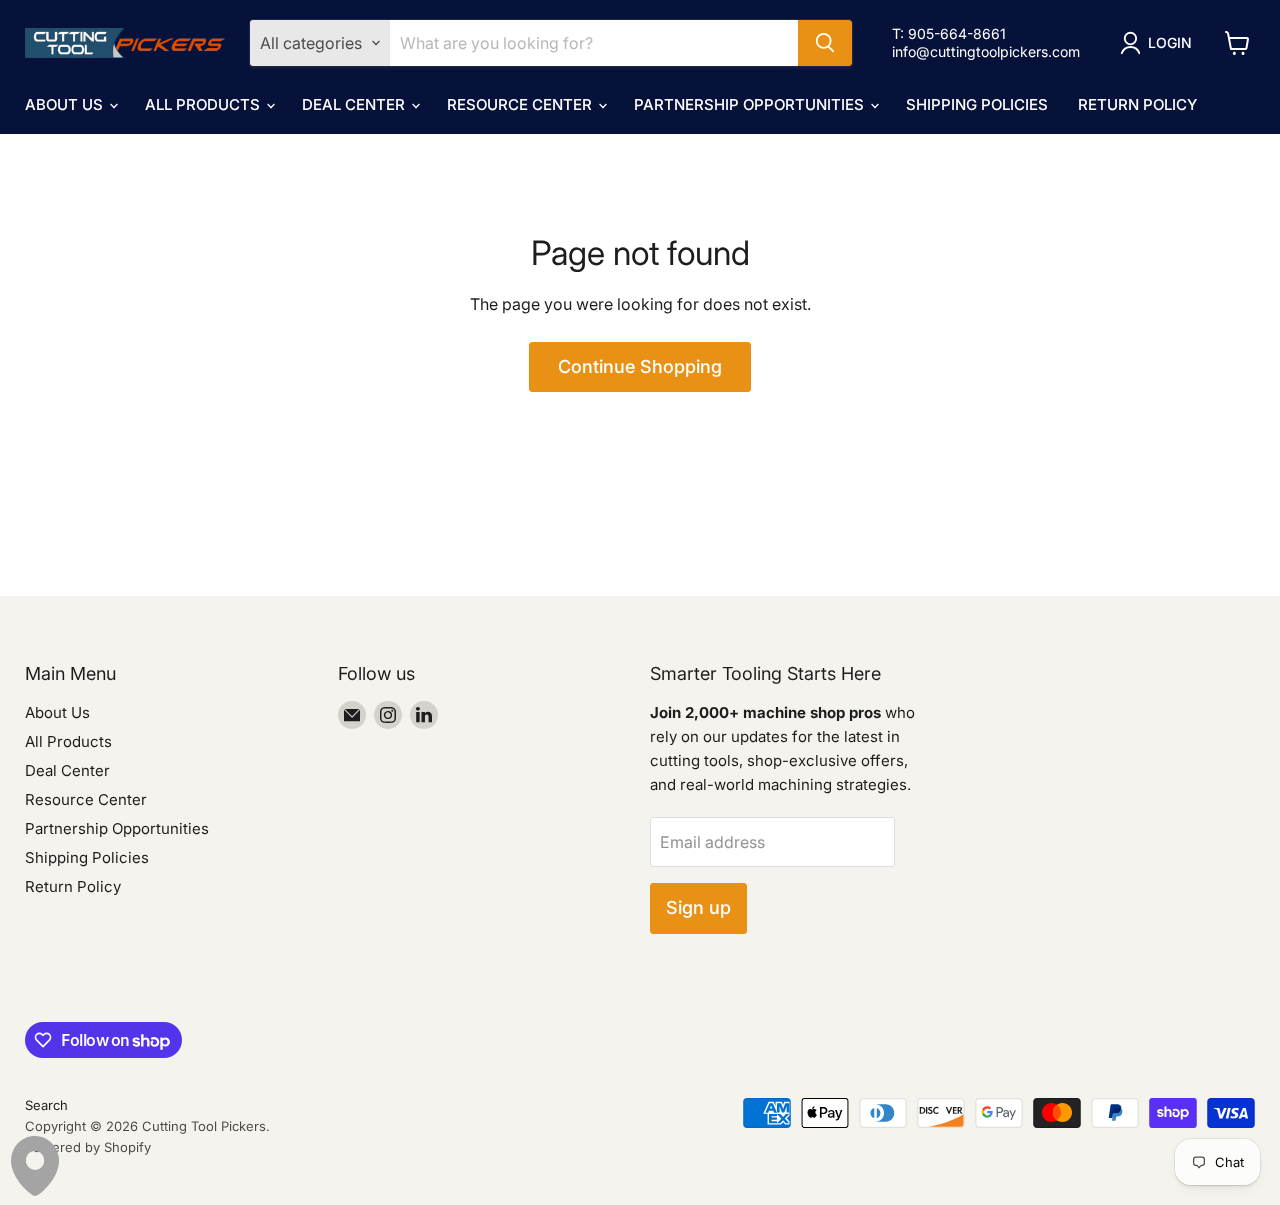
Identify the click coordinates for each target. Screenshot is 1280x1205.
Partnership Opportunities (751, 104)
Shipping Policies (977, 104)
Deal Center (355, 104)
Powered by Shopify (88, 1147)
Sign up (698, 907)
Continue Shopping (640, 366)
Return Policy (1137, 104)
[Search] (825, 43)
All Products (204, 104)
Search (46, 1105)
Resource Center (521, 104)
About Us (66, 104)
